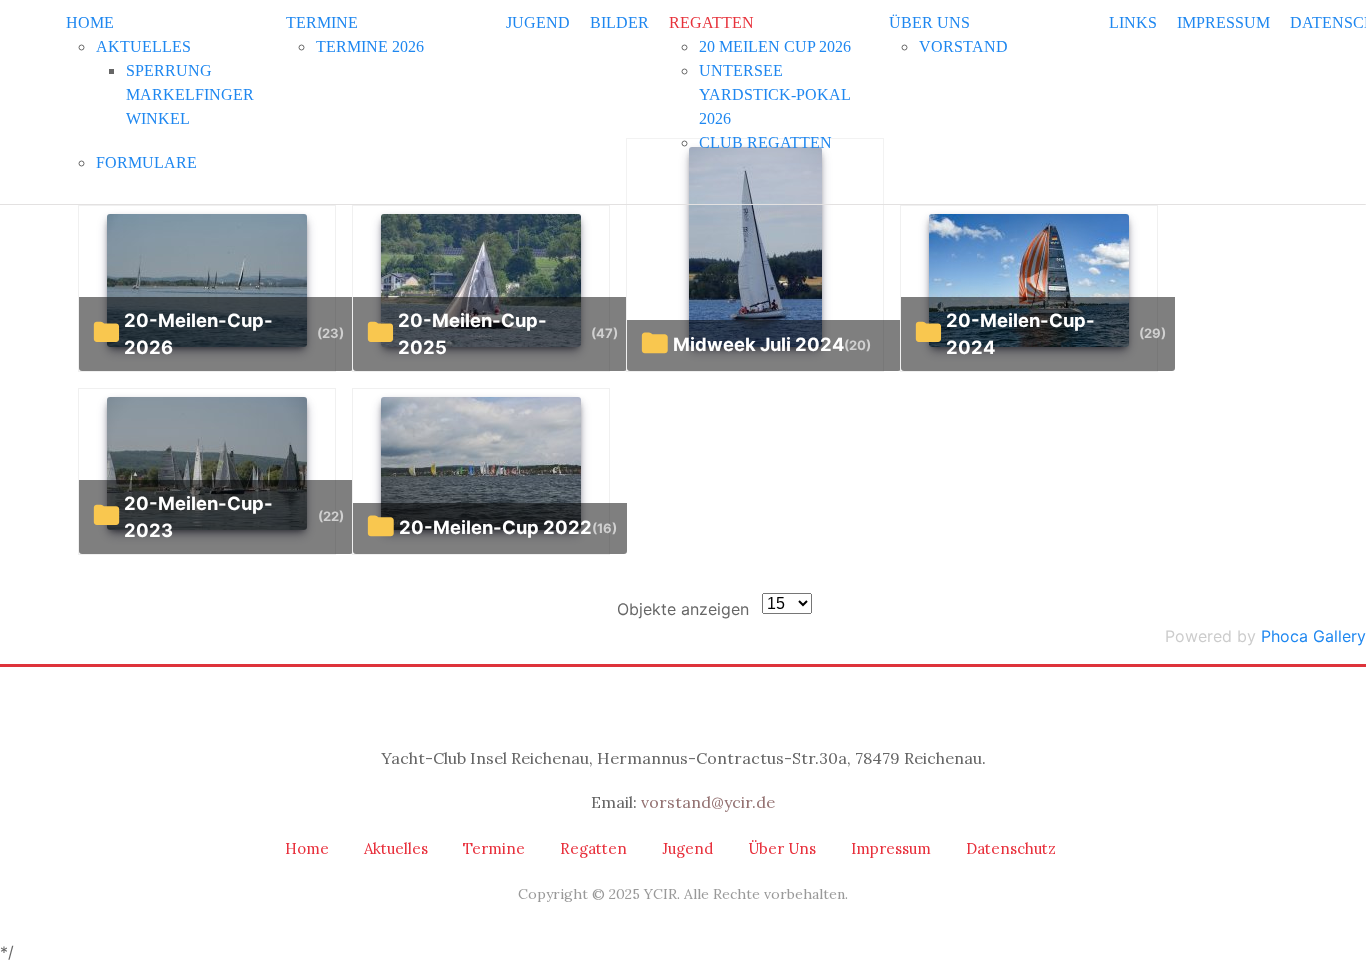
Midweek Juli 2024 (758, 344)
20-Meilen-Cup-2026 (198, 334)
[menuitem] (90, 22)
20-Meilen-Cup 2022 (495, 527)
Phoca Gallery (1313, 636)
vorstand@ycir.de (708, 802)
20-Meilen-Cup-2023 (198, 517)
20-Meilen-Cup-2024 (1020, 334)
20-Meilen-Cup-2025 (472, 334)
